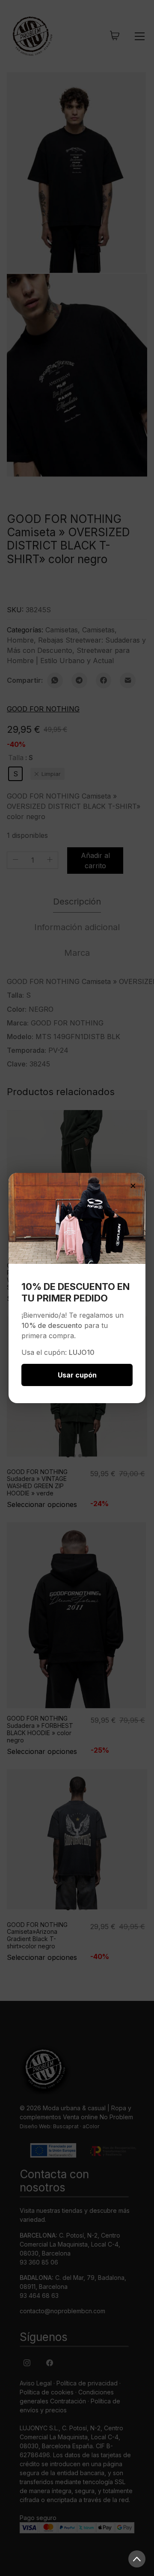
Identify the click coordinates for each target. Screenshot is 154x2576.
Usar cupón (77, 1375)
